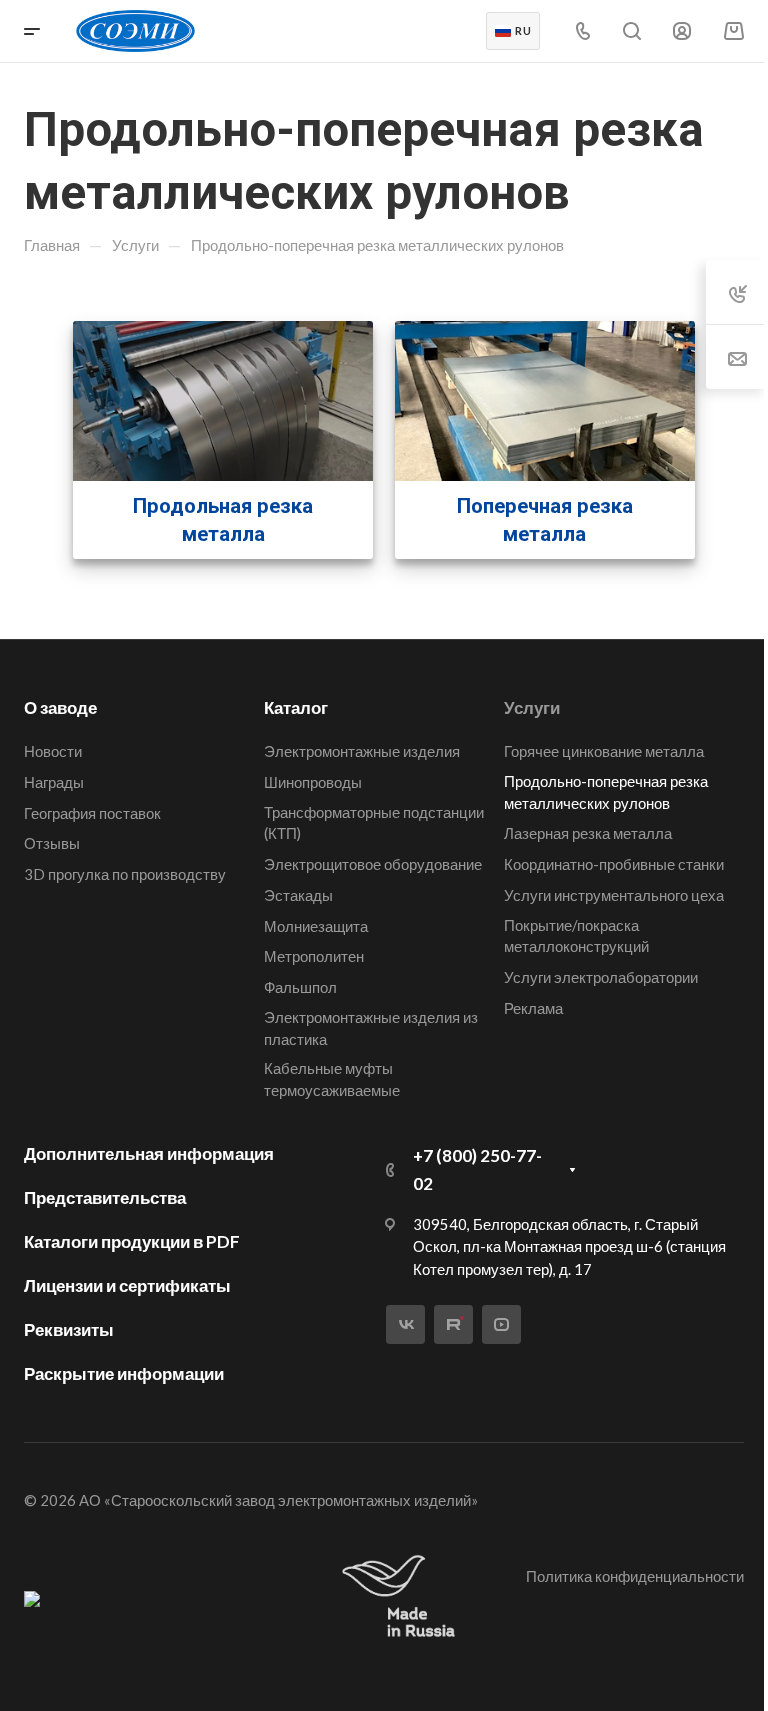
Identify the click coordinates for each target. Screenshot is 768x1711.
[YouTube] (501, 1324)
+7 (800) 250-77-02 (477, 1169)
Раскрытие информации (124, 1373)
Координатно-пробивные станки (614, 864)
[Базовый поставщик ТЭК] (32, 1598)
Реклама (533, 1008)
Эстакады (298, 895)
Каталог (296, 707)
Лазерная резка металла (588, 833)
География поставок (92, 813)
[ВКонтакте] (405, 1324)
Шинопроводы (313, 782)
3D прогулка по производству (125, 874)
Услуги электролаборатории (601, 977)
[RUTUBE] (453, 1324)
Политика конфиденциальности (635, 1576)
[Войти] (682, 31)
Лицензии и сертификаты (127, 1285)
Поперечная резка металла (545, 520)
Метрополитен (314, 956)
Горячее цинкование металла (604, 751)
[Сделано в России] (403, 1597)
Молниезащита (316, 926)
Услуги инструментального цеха (614, 895)
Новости (53, 751)
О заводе (60, 707)
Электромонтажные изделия (362, 751)
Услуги (532, 707)
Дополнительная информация (149, 1153)
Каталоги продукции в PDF (132, 1241)
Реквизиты (69, 1329)
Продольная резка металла (223, 520)
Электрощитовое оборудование (373, 864)
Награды (54, 782)
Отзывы (52, 843)
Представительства (105, 1197)
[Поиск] (631, 31)
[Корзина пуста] (733, 30)
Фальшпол (300, 987)
